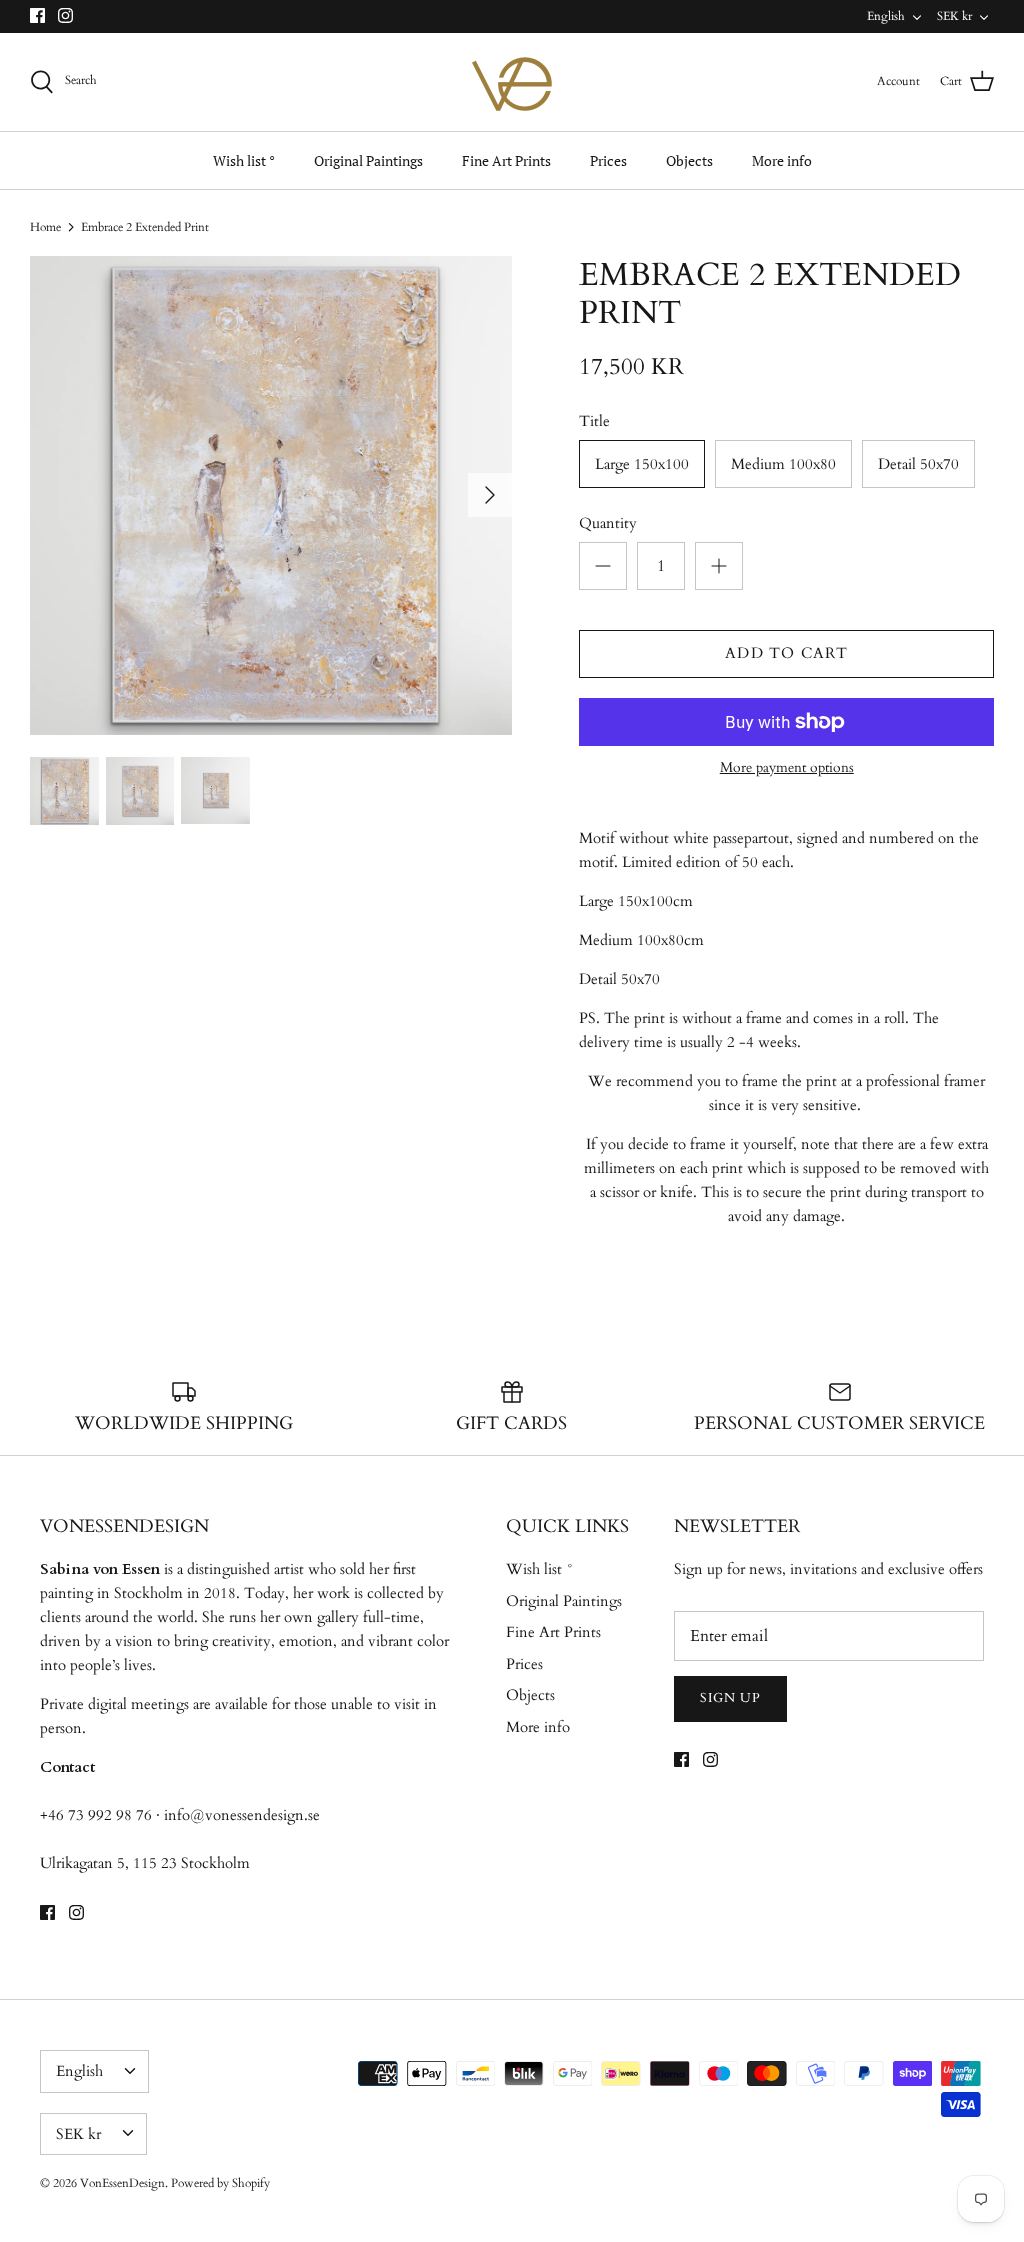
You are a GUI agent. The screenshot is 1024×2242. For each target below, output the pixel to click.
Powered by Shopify (220, 2183)
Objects (689, 160)
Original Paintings (368, 160)
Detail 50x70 (918, 464)
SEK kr (954, 16)
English (886, 16)
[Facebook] (37, 15)
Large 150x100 (642, 464)
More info (782, 160)
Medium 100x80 (783, 464)
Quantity (608, 523)
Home (45, 227)
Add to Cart (786, 653)
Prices (608, 160)
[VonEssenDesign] (512, 82)
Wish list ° (244, 160)
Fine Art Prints (506, 160)
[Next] (490, 495)
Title (594, 421)
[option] (271, 495)
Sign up (730, 1698)
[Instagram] (65, 15)
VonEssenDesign (122, 2183)
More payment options (787, 768)
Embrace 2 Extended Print (145, 227)
